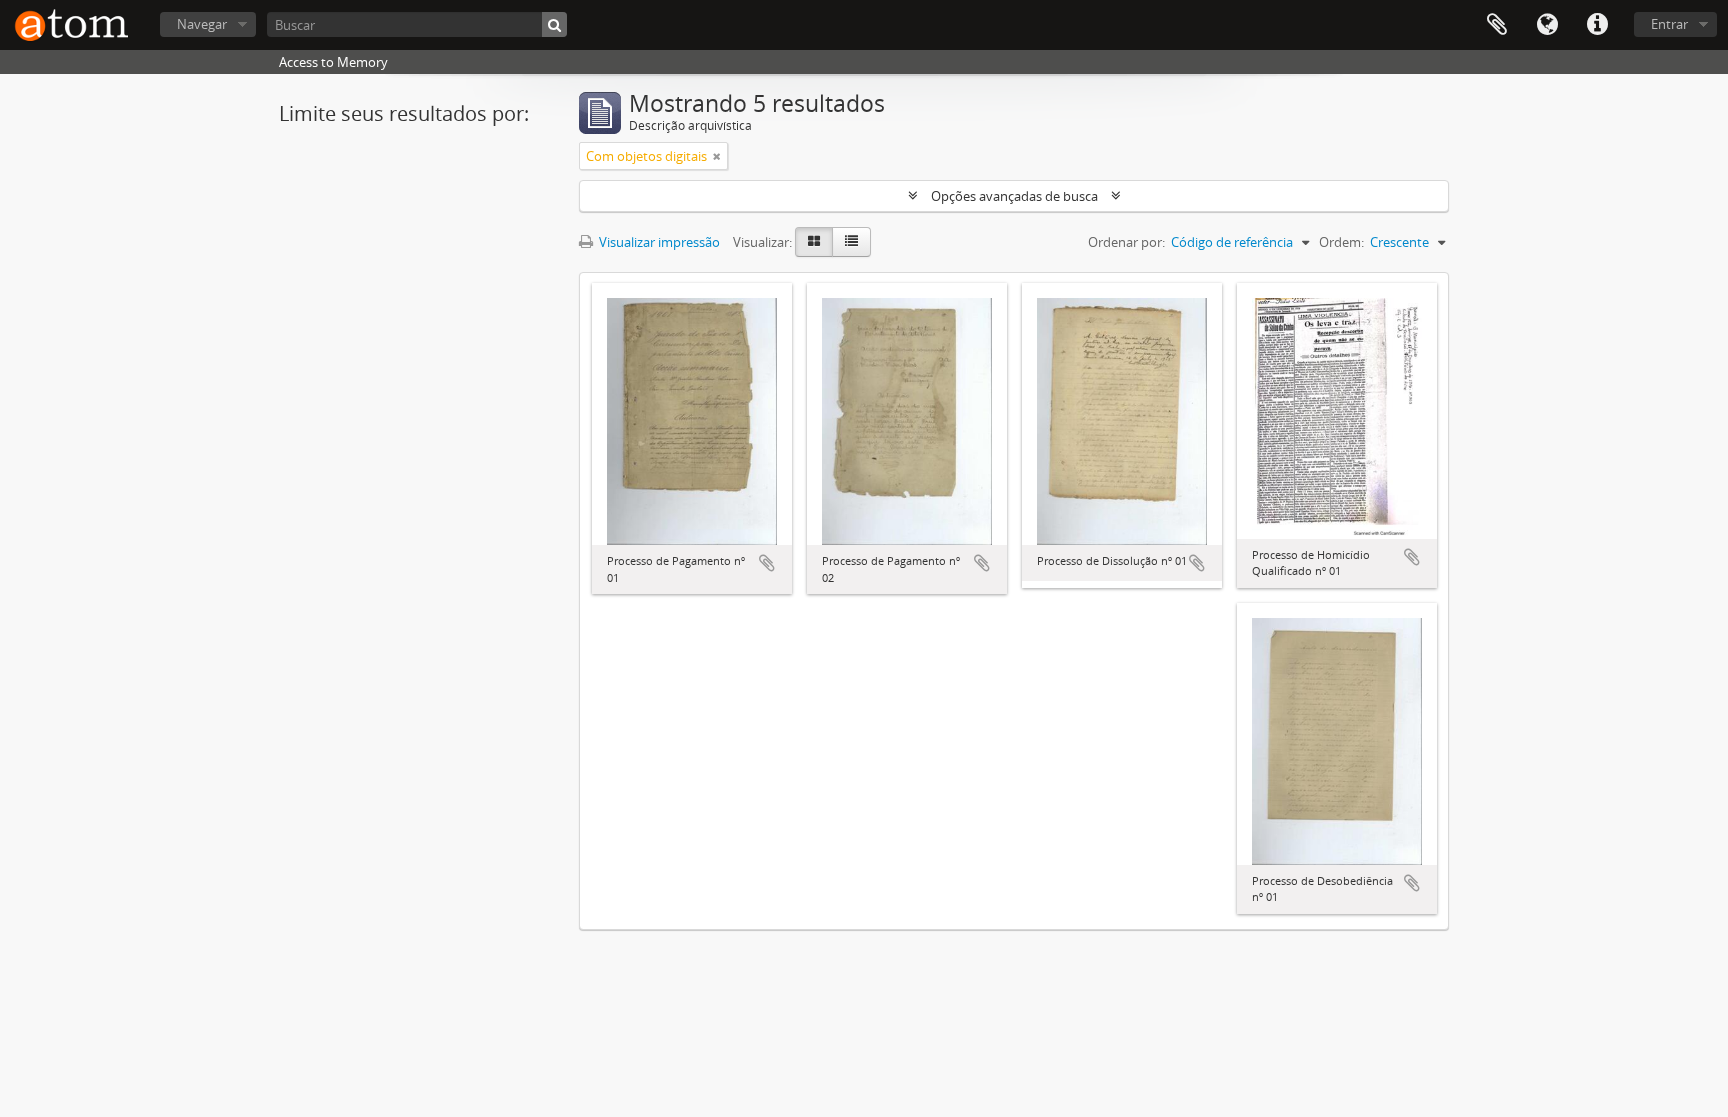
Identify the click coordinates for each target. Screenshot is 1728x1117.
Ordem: (1341, 242)
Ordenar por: (1126, 242)
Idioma (1547, 25)
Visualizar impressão (658, 242)
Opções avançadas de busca (1014, 196)
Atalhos (1597, 25)
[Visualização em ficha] (814, 242)
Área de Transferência (1497, 25)
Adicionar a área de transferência (767, 563)
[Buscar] (554, 24)
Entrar (1669, 24)
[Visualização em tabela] (851, 242)
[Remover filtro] (717, 156)
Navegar (202, 24)
